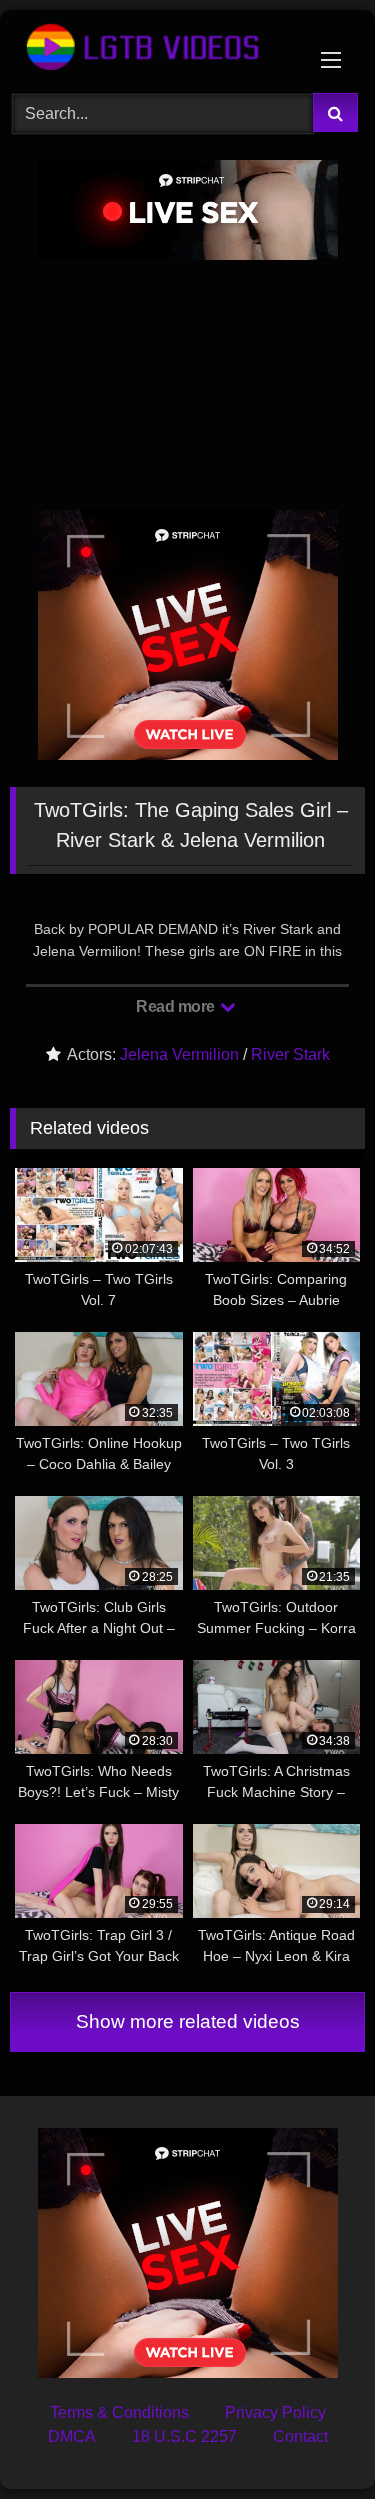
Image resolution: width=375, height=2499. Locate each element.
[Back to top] (313, 2439)
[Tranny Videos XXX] (154, 48)
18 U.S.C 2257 (184, 2436)
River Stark (290, 1054)
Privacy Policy (275, 2412)
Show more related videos (188, 2021)
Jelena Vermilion (179, 1054)
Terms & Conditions (119, 2412)
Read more (177, 1006)
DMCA (72, 2436)
